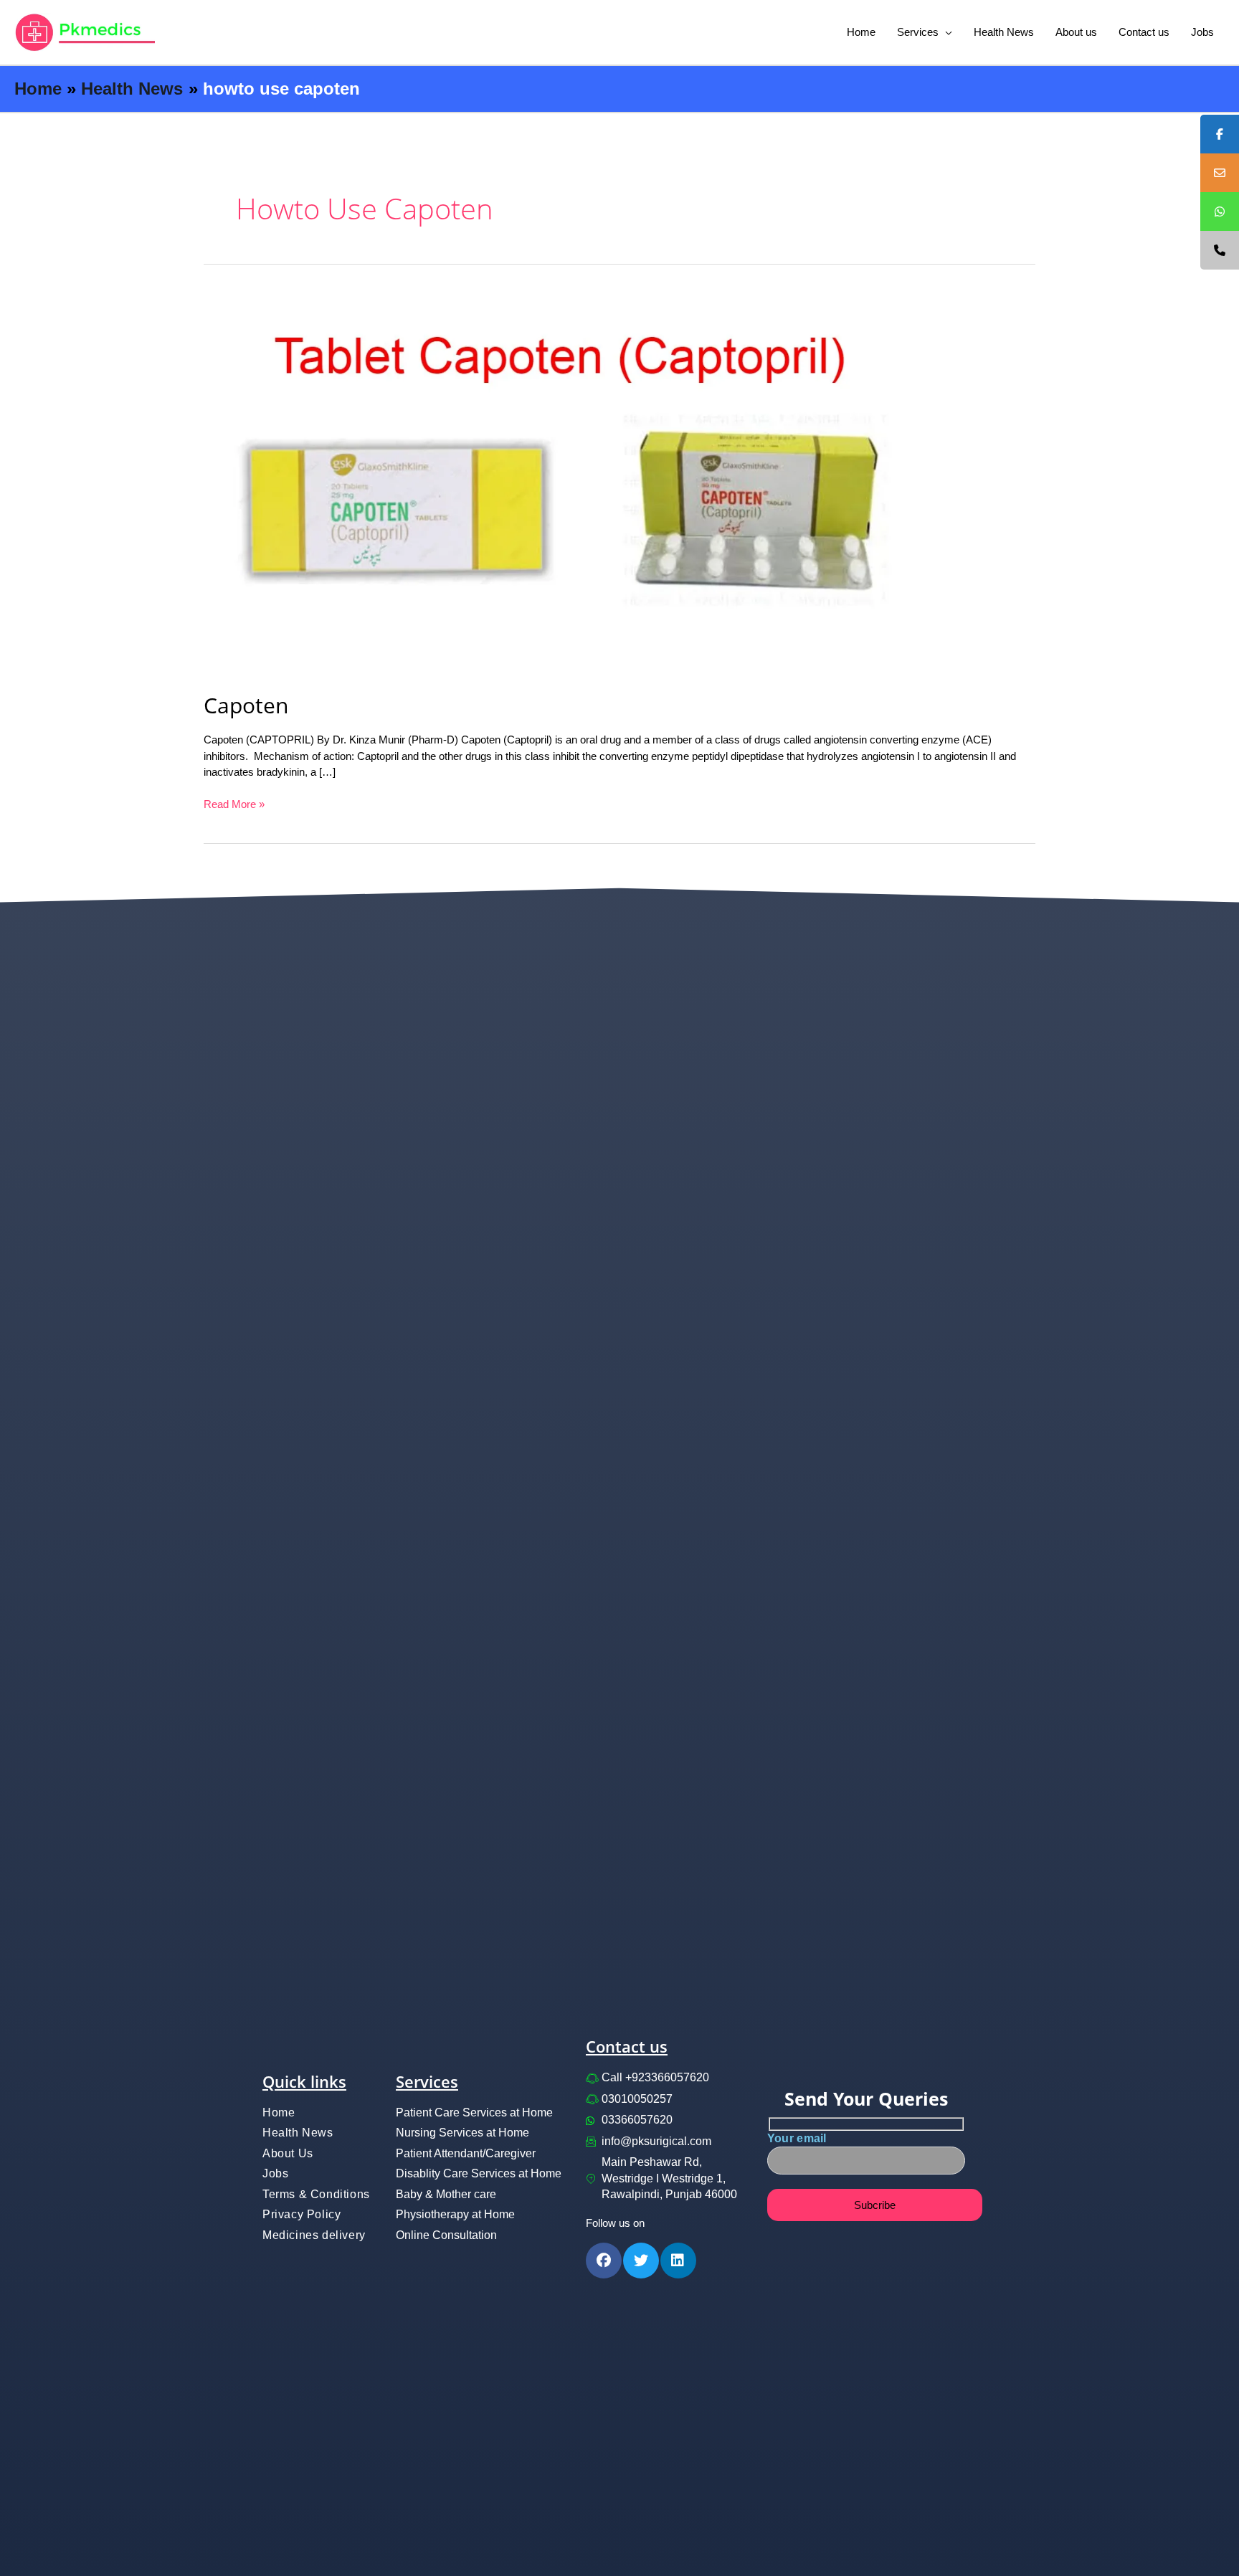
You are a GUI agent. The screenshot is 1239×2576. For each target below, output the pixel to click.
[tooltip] (1220, 134)
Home (861, 32)
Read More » (234, 803)
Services (918, 32)
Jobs (1202, 32)
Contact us (1144, 32)
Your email (797, 2138)
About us (1076, 32)
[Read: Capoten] (571, 482)
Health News (1004, 32)
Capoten (246, 705)
